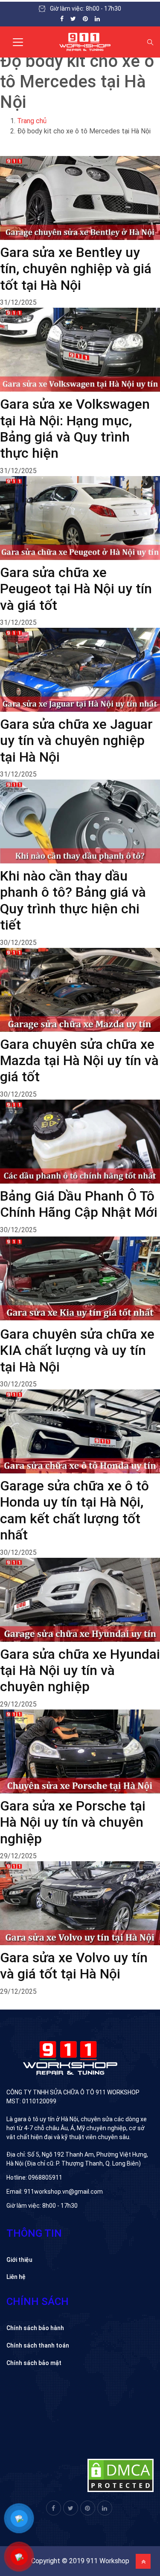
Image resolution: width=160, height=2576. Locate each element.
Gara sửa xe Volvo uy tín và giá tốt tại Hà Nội (74, 1966)
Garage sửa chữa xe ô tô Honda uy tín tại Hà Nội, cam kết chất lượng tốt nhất (74, 1510)
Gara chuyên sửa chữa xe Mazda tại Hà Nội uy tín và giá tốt (79, 1061)
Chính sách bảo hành (35, 2328)
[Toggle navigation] (18, 42)
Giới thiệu (19, 2260)
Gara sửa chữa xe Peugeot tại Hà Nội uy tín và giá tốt (76, 589)
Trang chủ (32, 121)
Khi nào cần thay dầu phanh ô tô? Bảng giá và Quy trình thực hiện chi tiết (73, 900)
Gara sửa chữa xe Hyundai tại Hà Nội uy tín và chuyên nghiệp (80, 1671)
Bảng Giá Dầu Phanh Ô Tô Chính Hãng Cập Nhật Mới (79, 1204)
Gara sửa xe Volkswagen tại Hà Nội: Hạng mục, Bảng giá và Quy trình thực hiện (75, 429)
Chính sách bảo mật (34, 2363)
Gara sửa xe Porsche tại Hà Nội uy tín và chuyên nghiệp (73, 1822)
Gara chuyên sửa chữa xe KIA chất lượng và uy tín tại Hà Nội (77, 1350)
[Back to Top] (143, 2561)
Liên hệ (16, 2277)
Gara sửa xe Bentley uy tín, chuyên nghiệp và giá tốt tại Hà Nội (76, 269)
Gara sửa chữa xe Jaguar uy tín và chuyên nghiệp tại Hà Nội (76, 741)
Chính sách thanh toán (38, 2345)
